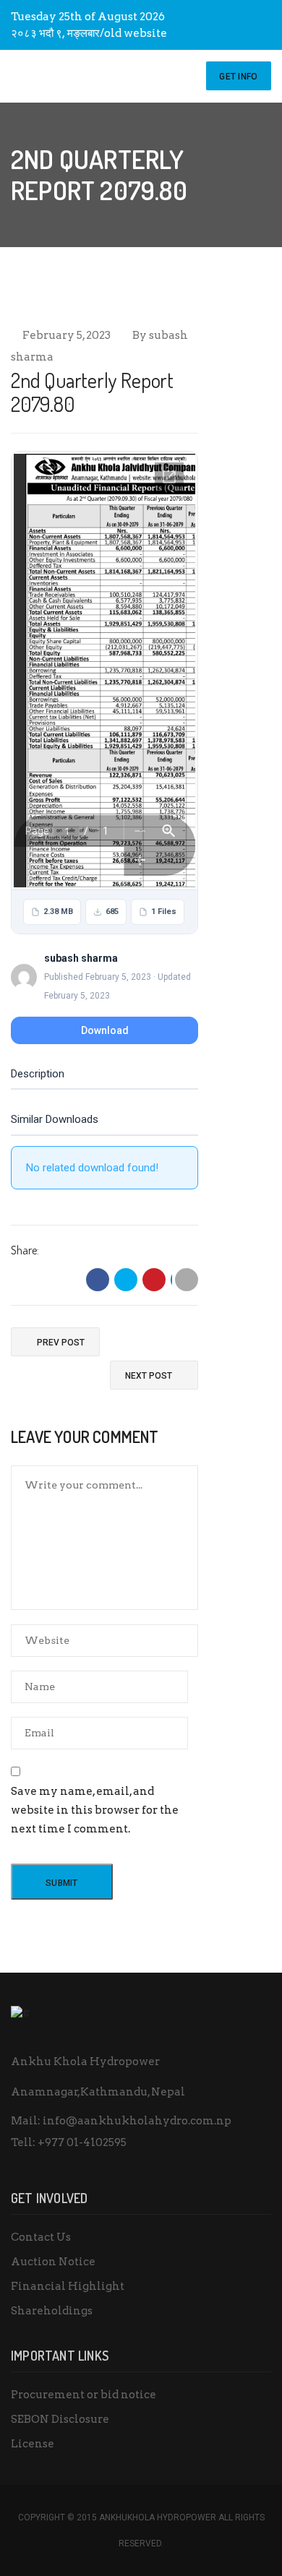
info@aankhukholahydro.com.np (137, 2121)
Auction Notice (53, 2262)
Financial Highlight (68, 2286)
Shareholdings (52, 2311)
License (33, 2444)
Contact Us (41, 2237)
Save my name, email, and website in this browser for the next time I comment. (95, 1810)
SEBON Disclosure (60, 2419)
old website (136, 33)
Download (105, 1030)
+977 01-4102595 (82, 2142)
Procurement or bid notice (84, 2395)
